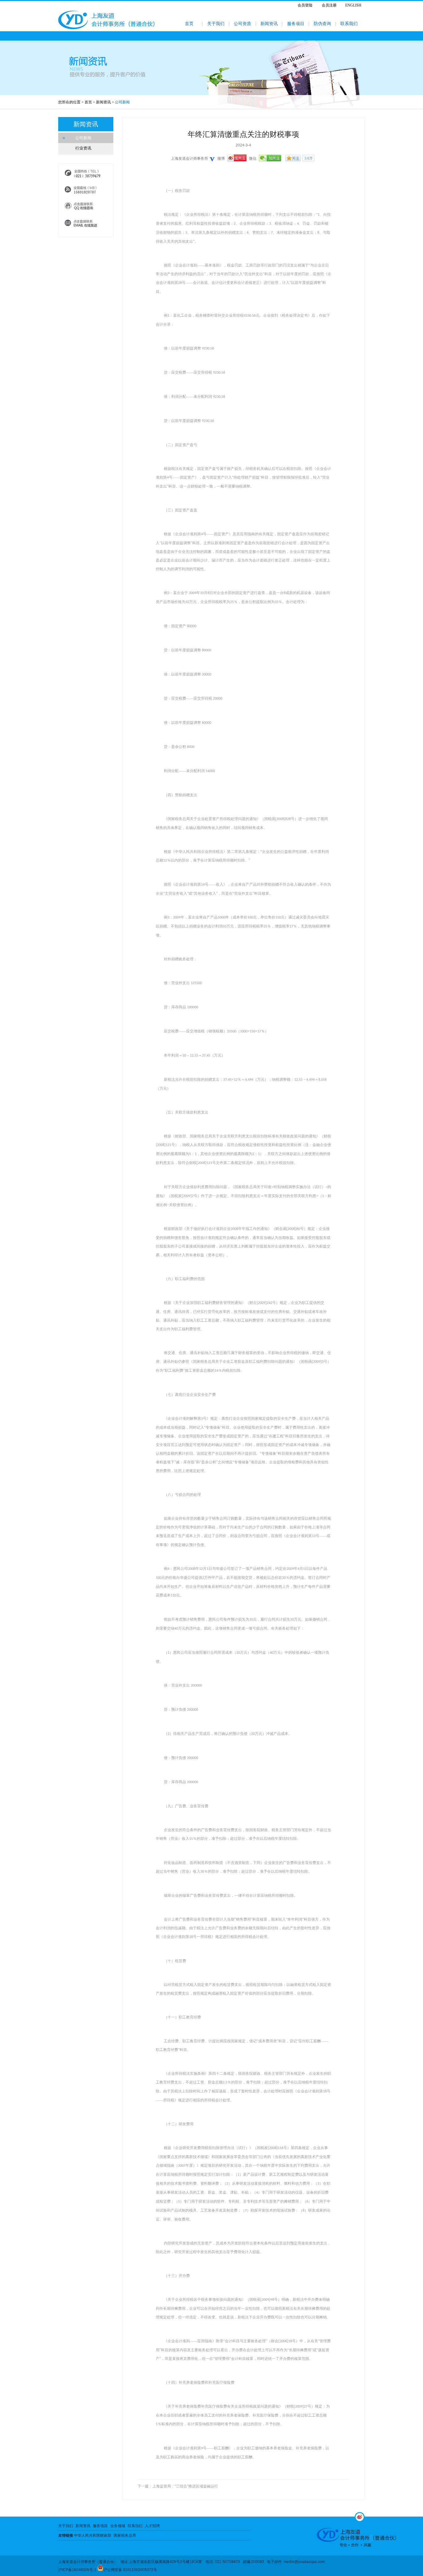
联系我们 (349, 24)
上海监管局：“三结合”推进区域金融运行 (185, 2486)
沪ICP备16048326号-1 (77, 2570)
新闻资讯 (269, 24)
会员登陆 (305, 5)
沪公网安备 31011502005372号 (130, 2570)
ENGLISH (353, 5)
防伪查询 (322, 24)
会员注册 (329, 5)
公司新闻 (83, 138)
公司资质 (242, 24)
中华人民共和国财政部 (93, 2535)
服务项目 (296, 24)
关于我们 (216, 24)
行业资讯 (83, 148)
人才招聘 (152, 2526)
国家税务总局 (125, 2535)
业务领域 (118, 2526)
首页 (189, 24)
